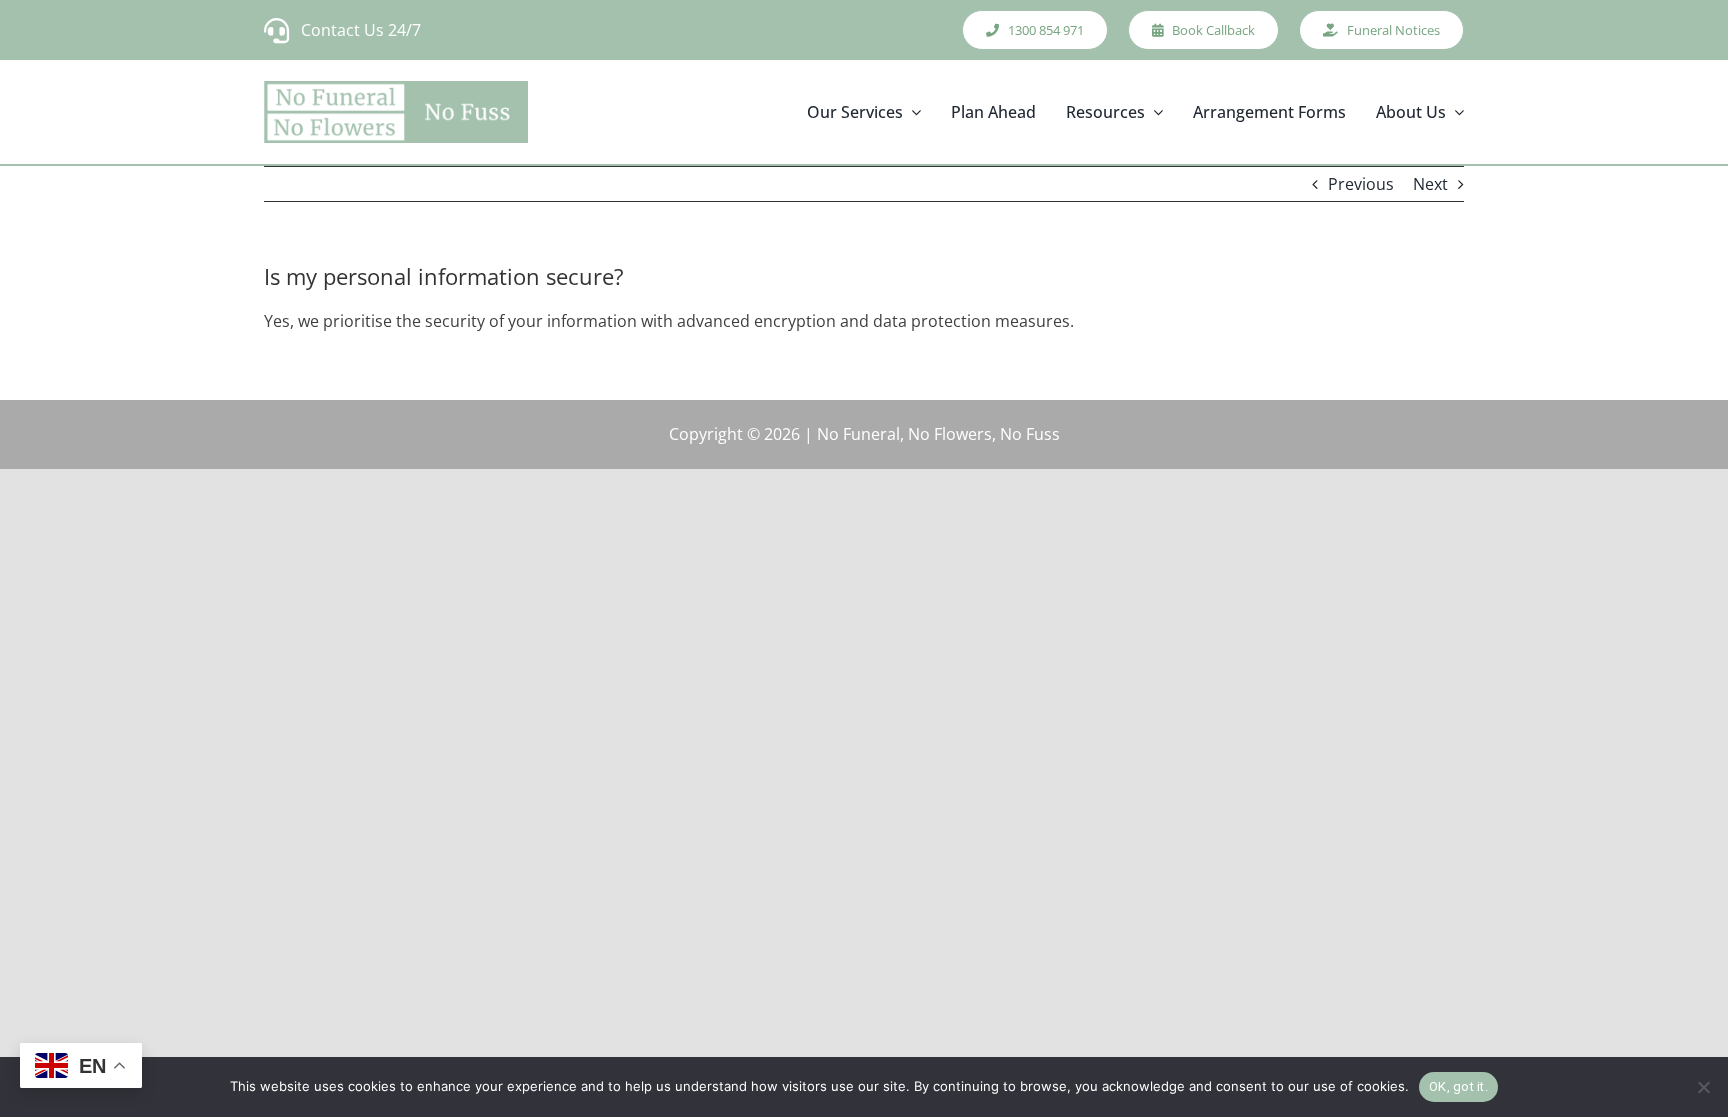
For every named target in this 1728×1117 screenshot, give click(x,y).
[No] (1703, 1087)
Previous (1361, 184)
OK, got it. (1458, 1086)
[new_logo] (396, 112)
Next (1430, 184)
